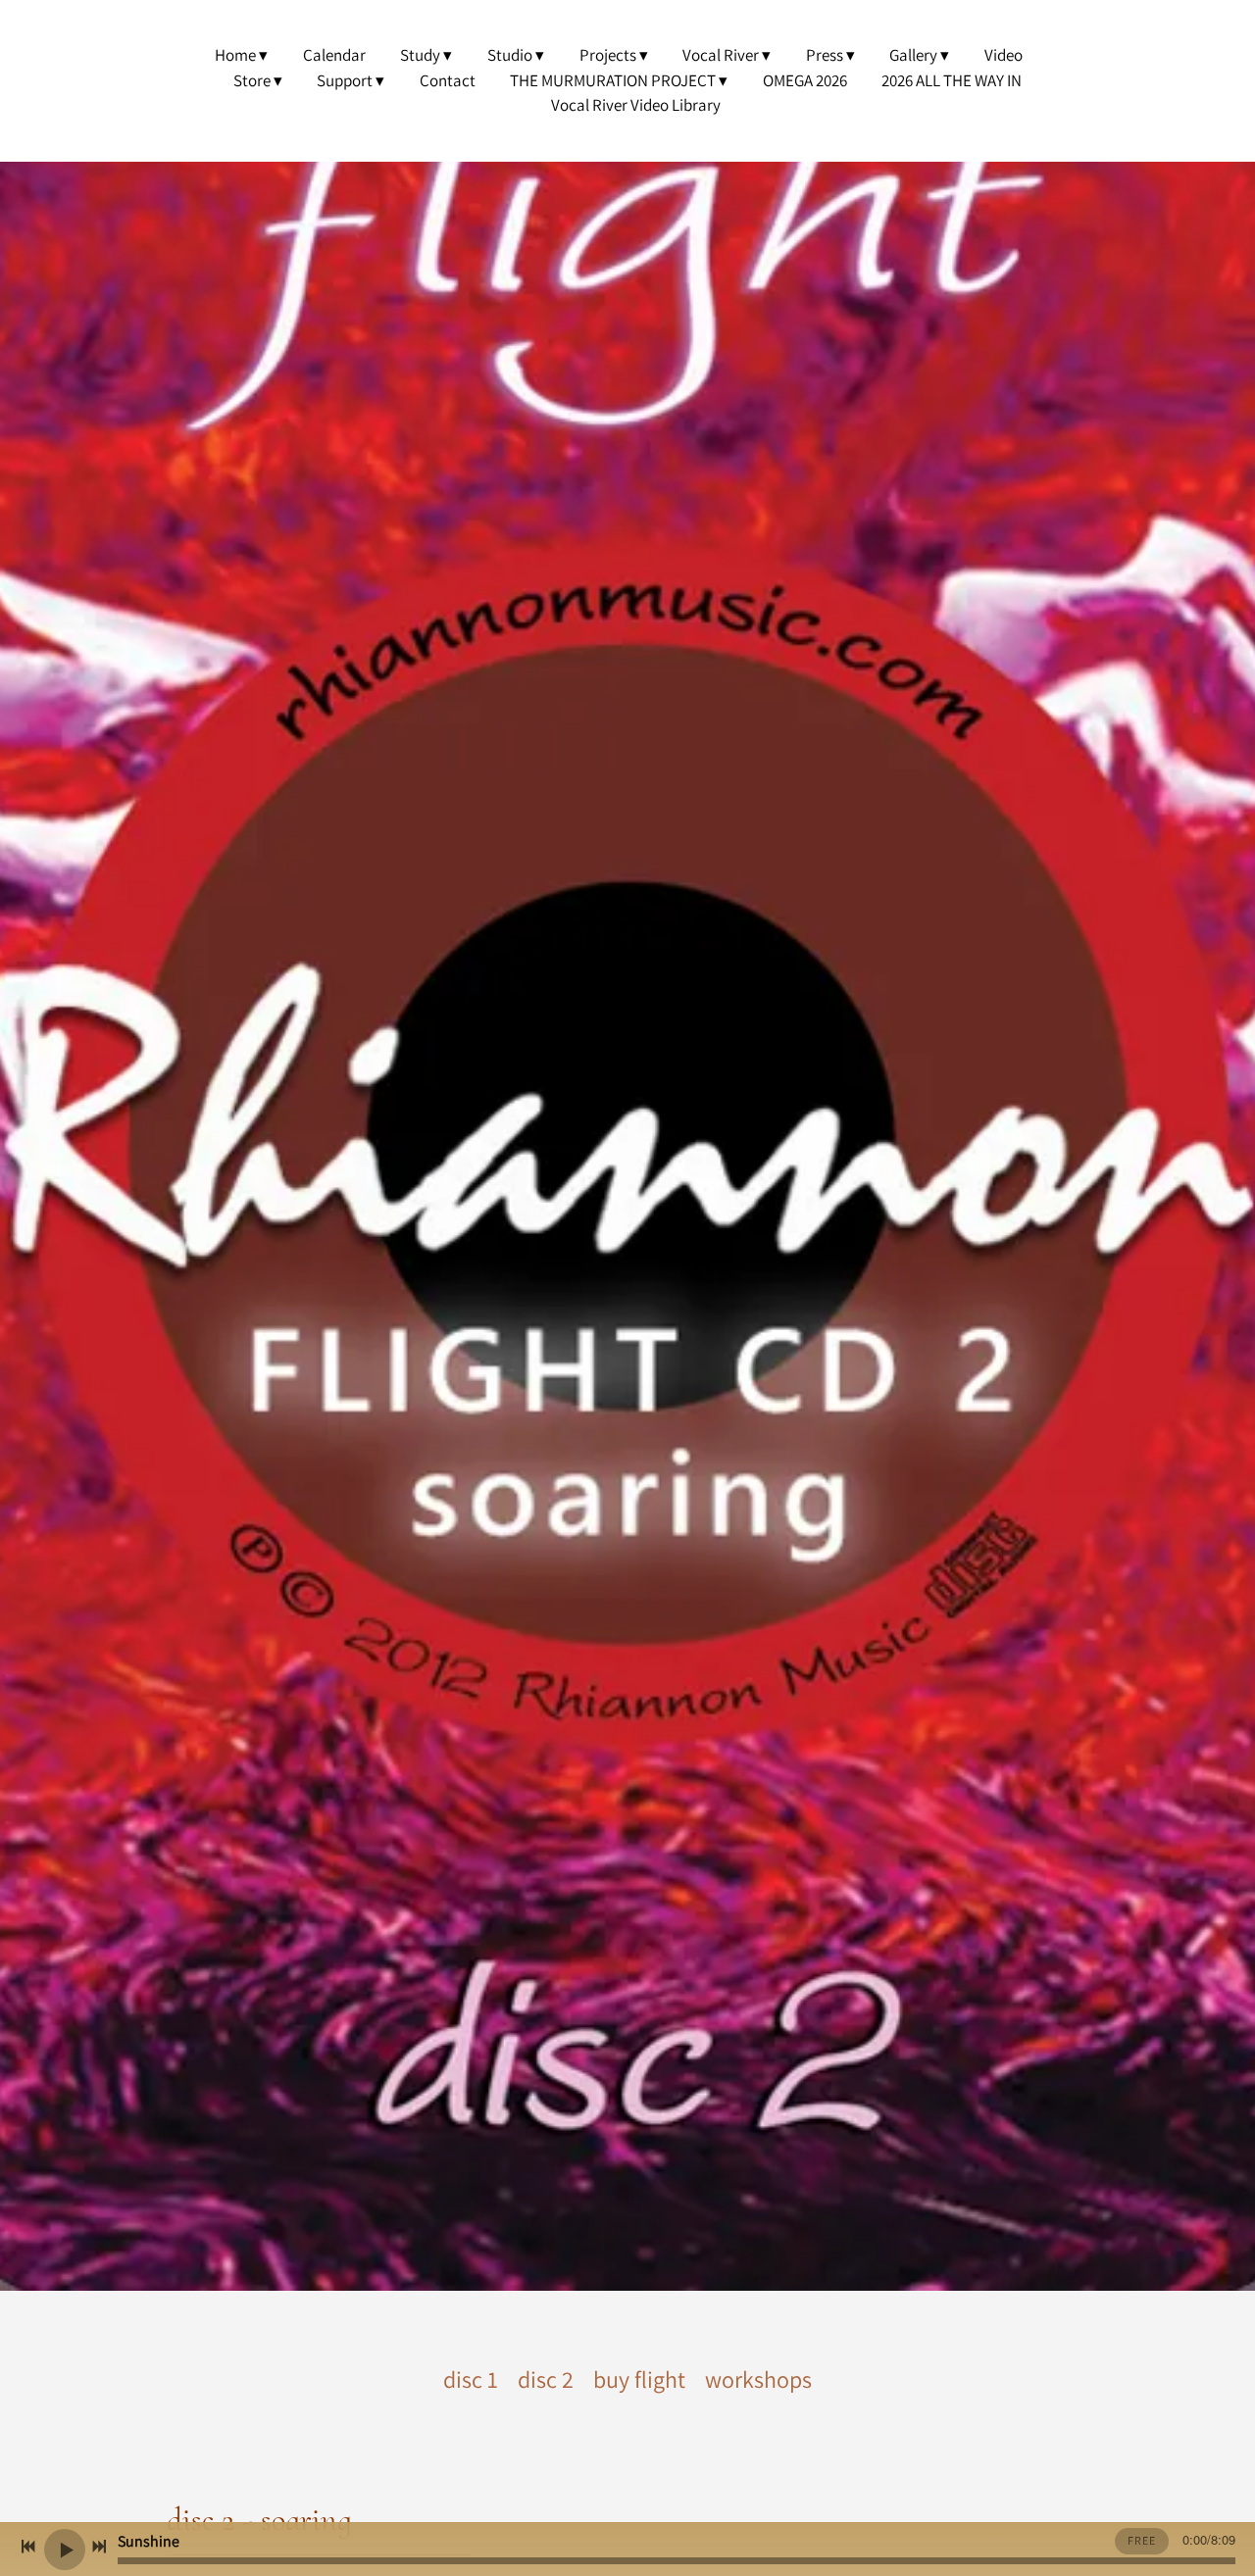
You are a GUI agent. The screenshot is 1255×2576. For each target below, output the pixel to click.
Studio (510, 55)
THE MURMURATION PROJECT (613, 80)
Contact (448, 80)
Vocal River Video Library (636, 105)
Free (1142, 2540)
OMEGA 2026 (805, 80)
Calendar (334, 55)
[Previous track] (28, 2547)
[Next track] (99, 2547)
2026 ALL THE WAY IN (952, 80)
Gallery (913, 55)
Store (252, 80)
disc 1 (471, 2379)
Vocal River (721, 55)
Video (1004, 55)
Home (235, 55)
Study (420, 55)
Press (825, 55)
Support (345, 80)
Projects (608, 55)
